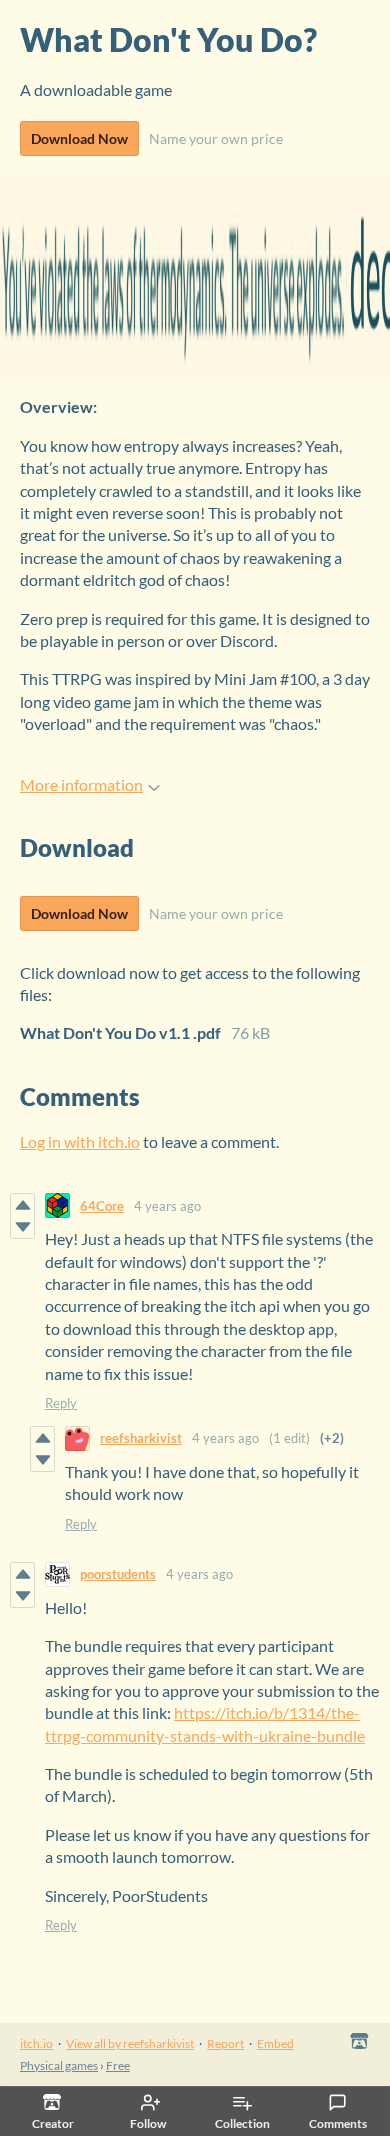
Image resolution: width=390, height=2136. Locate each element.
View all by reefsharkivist (130, 2043)
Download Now (79, 138)
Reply (61, 1403)
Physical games (59, 2065)
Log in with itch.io (80, 1141)
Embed (275, 2043)
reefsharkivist (141, 1438)
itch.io (36, 2043)
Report (225, 2043)
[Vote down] (22, 1227)
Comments (338, 2123)
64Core (102, 1206)
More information (81, 784)
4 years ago (167, 1206)
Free (118, 2065)
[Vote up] (22, 1205)
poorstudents (118, 1574)
